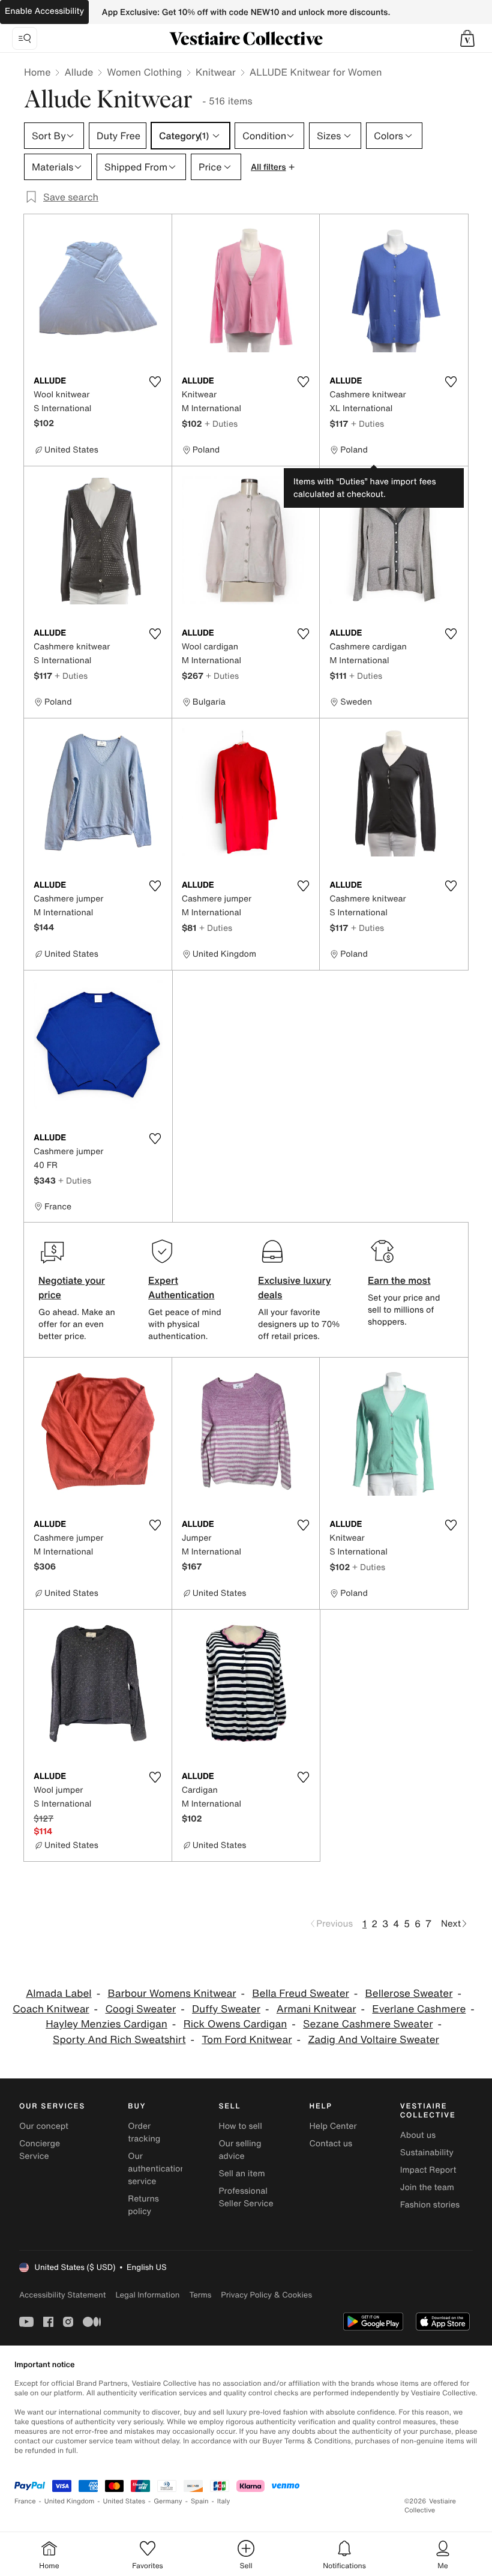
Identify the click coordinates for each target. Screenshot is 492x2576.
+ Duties (221, 423)
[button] (467, 38)
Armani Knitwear (316, 2009)
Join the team (427, 2187)
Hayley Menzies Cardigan (106, 2024)
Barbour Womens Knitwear (172, 1994)
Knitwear (216, 72)
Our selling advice (240, 2150)
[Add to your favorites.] (155, 382)
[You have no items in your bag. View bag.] (467, 38)
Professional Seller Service (246, 2197)
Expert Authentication (181, 1287)
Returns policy (143, 2205)
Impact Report (428, 2170)
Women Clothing (144, 72)
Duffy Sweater (226, 2009)
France (25, 2501)
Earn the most (399, 1280)
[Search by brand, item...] (25, 38)
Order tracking (144, 2132)
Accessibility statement (62, 2295)
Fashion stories (430, 2205)
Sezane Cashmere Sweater (368, 2024)
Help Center (333, 2126)
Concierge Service (40, 2150)
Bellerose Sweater (409, 1994)
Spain (200, 2501)
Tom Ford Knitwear (247, 2040)
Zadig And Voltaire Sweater (373, 2040)
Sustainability (427, 2153)
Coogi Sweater (140, 2009)
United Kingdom (70, 2501)
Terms (200, 2295)
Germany (168, 2501)
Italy (224, 2501)
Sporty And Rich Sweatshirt (119, 2040)
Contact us (331, 2144)
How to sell (240, 2126)
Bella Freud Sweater (300, 1994)
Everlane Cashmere (419, 2009)
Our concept (44, 2126)
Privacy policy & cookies (266, 2295)
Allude (79, 72)
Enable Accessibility (44, 11)
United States (124, 2501)
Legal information (147, 2295)
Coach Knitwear (51, 2009)
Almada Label (59, 1994)
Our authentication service (157, 2169)
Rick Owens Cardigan (235, 2024)
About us (418, 2135)
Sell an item (241, 2174)
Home (37, 72)
